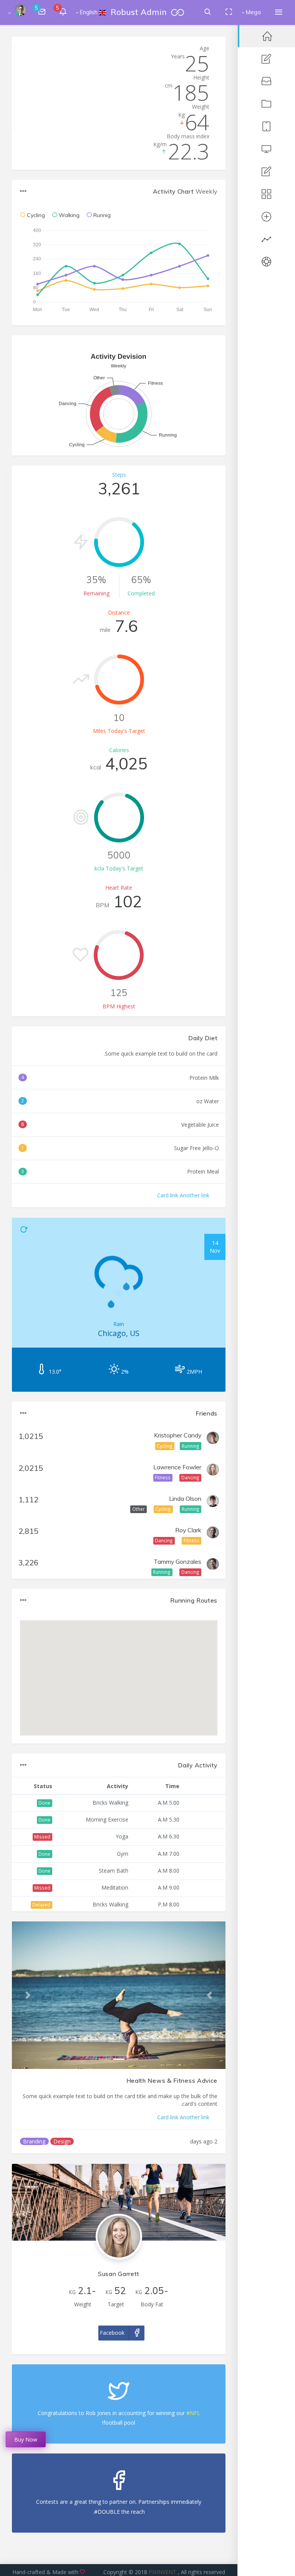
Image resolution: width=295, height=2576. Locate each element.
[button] (210, 1995)
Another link (195, 1195)
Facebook (112, 2333)
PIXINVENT (163, 2572)
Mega (253, 12)
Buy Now (26, 2439)
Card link (168, 1195)
